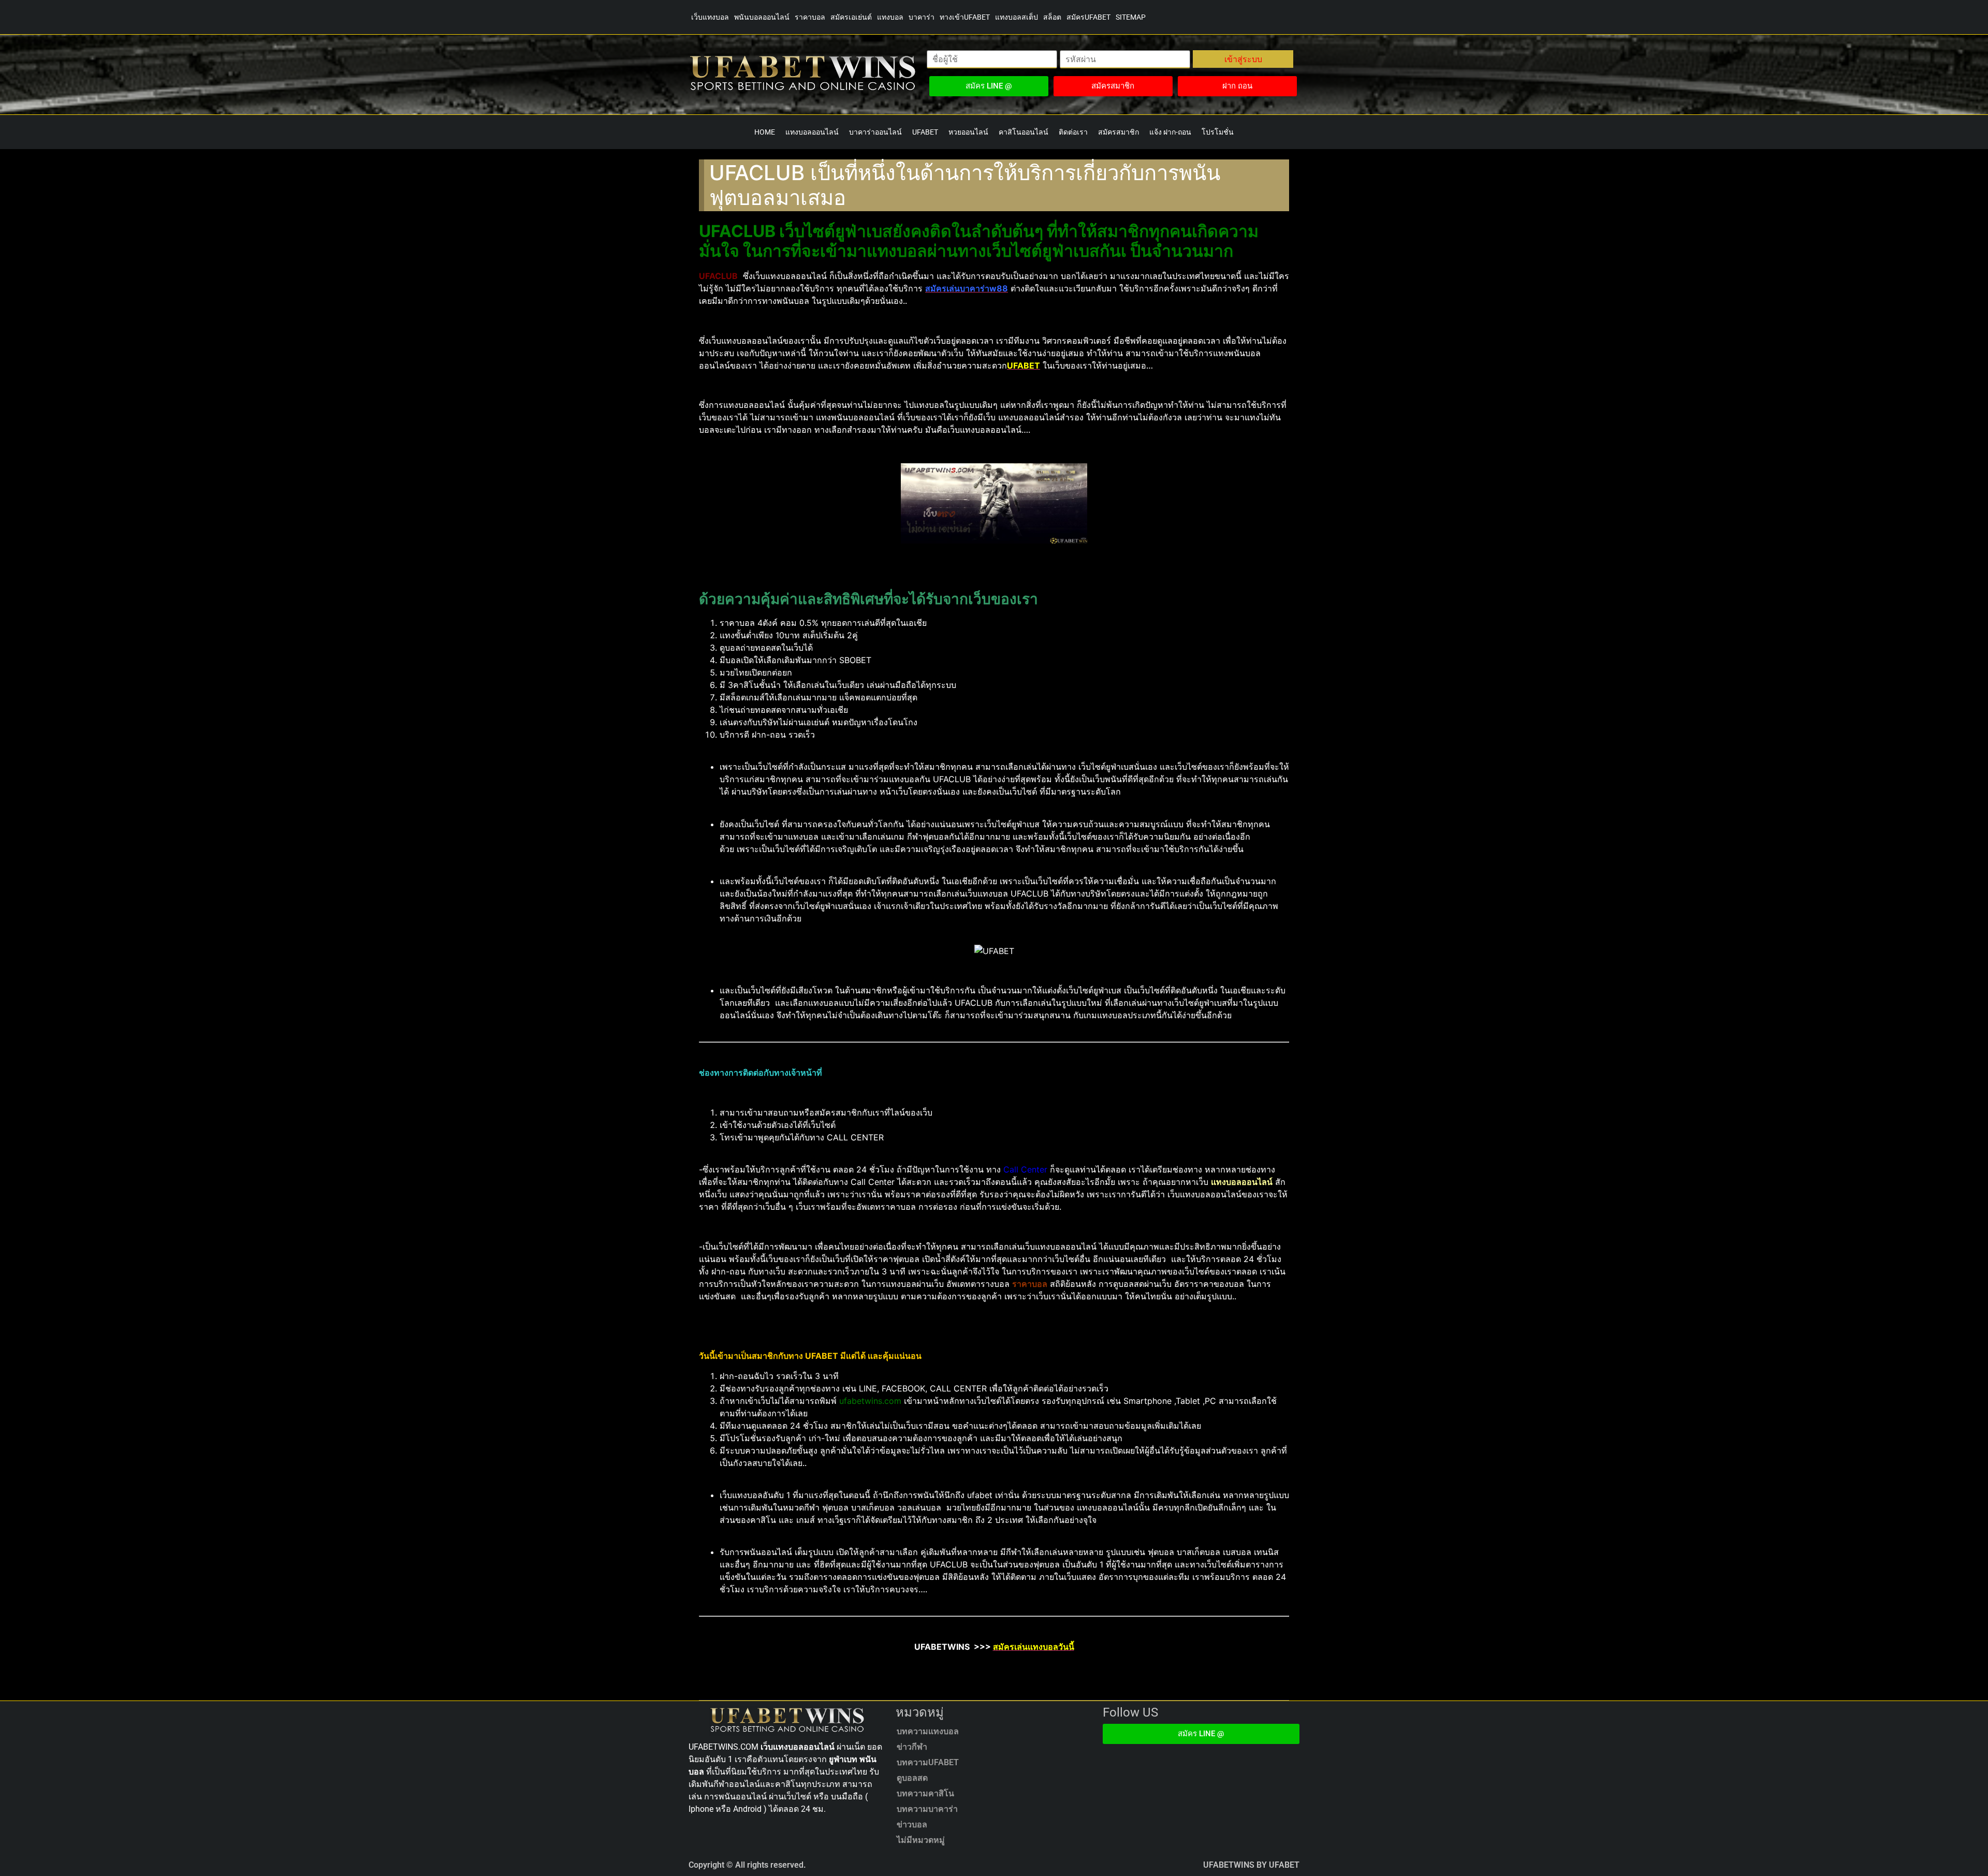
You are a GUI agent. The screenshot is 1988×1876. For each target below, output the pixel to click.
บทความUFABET (928, 1762)
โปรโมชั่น (1218, 132)
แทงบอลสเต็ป (1017, 17)
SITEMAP (1131, 17)
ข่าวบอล (912, 1824)
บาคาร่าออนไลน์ (875, 132)
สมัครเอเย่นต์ (851, 17)
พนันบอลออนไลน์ (762, 17)
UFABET (925, 132)
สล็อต (1052, 17)
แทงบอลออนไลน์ (812, 132)
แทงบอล (890, 17)
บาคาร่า (922, 17)
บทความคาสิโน (925, 1793)
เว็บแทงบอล (710, 17)
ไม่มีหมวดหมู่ (921, 1840)
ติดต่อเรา (1073, 132)
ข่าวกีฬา (912, 1747)
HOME (765, 132)
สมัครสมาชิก (1119, 132)
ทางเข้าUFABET (965, 17)
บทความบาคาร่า (927, 1809)
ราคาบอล (810, 17)
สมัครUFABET (1088, 17)
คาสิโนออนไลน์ (1024, 132)
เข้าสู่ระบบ (1243, 59)
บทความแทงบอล (928, 1731)
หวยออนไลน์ (968, 132)
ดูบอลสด (912, 1778)
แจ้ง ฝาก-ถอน (1170, 132)
